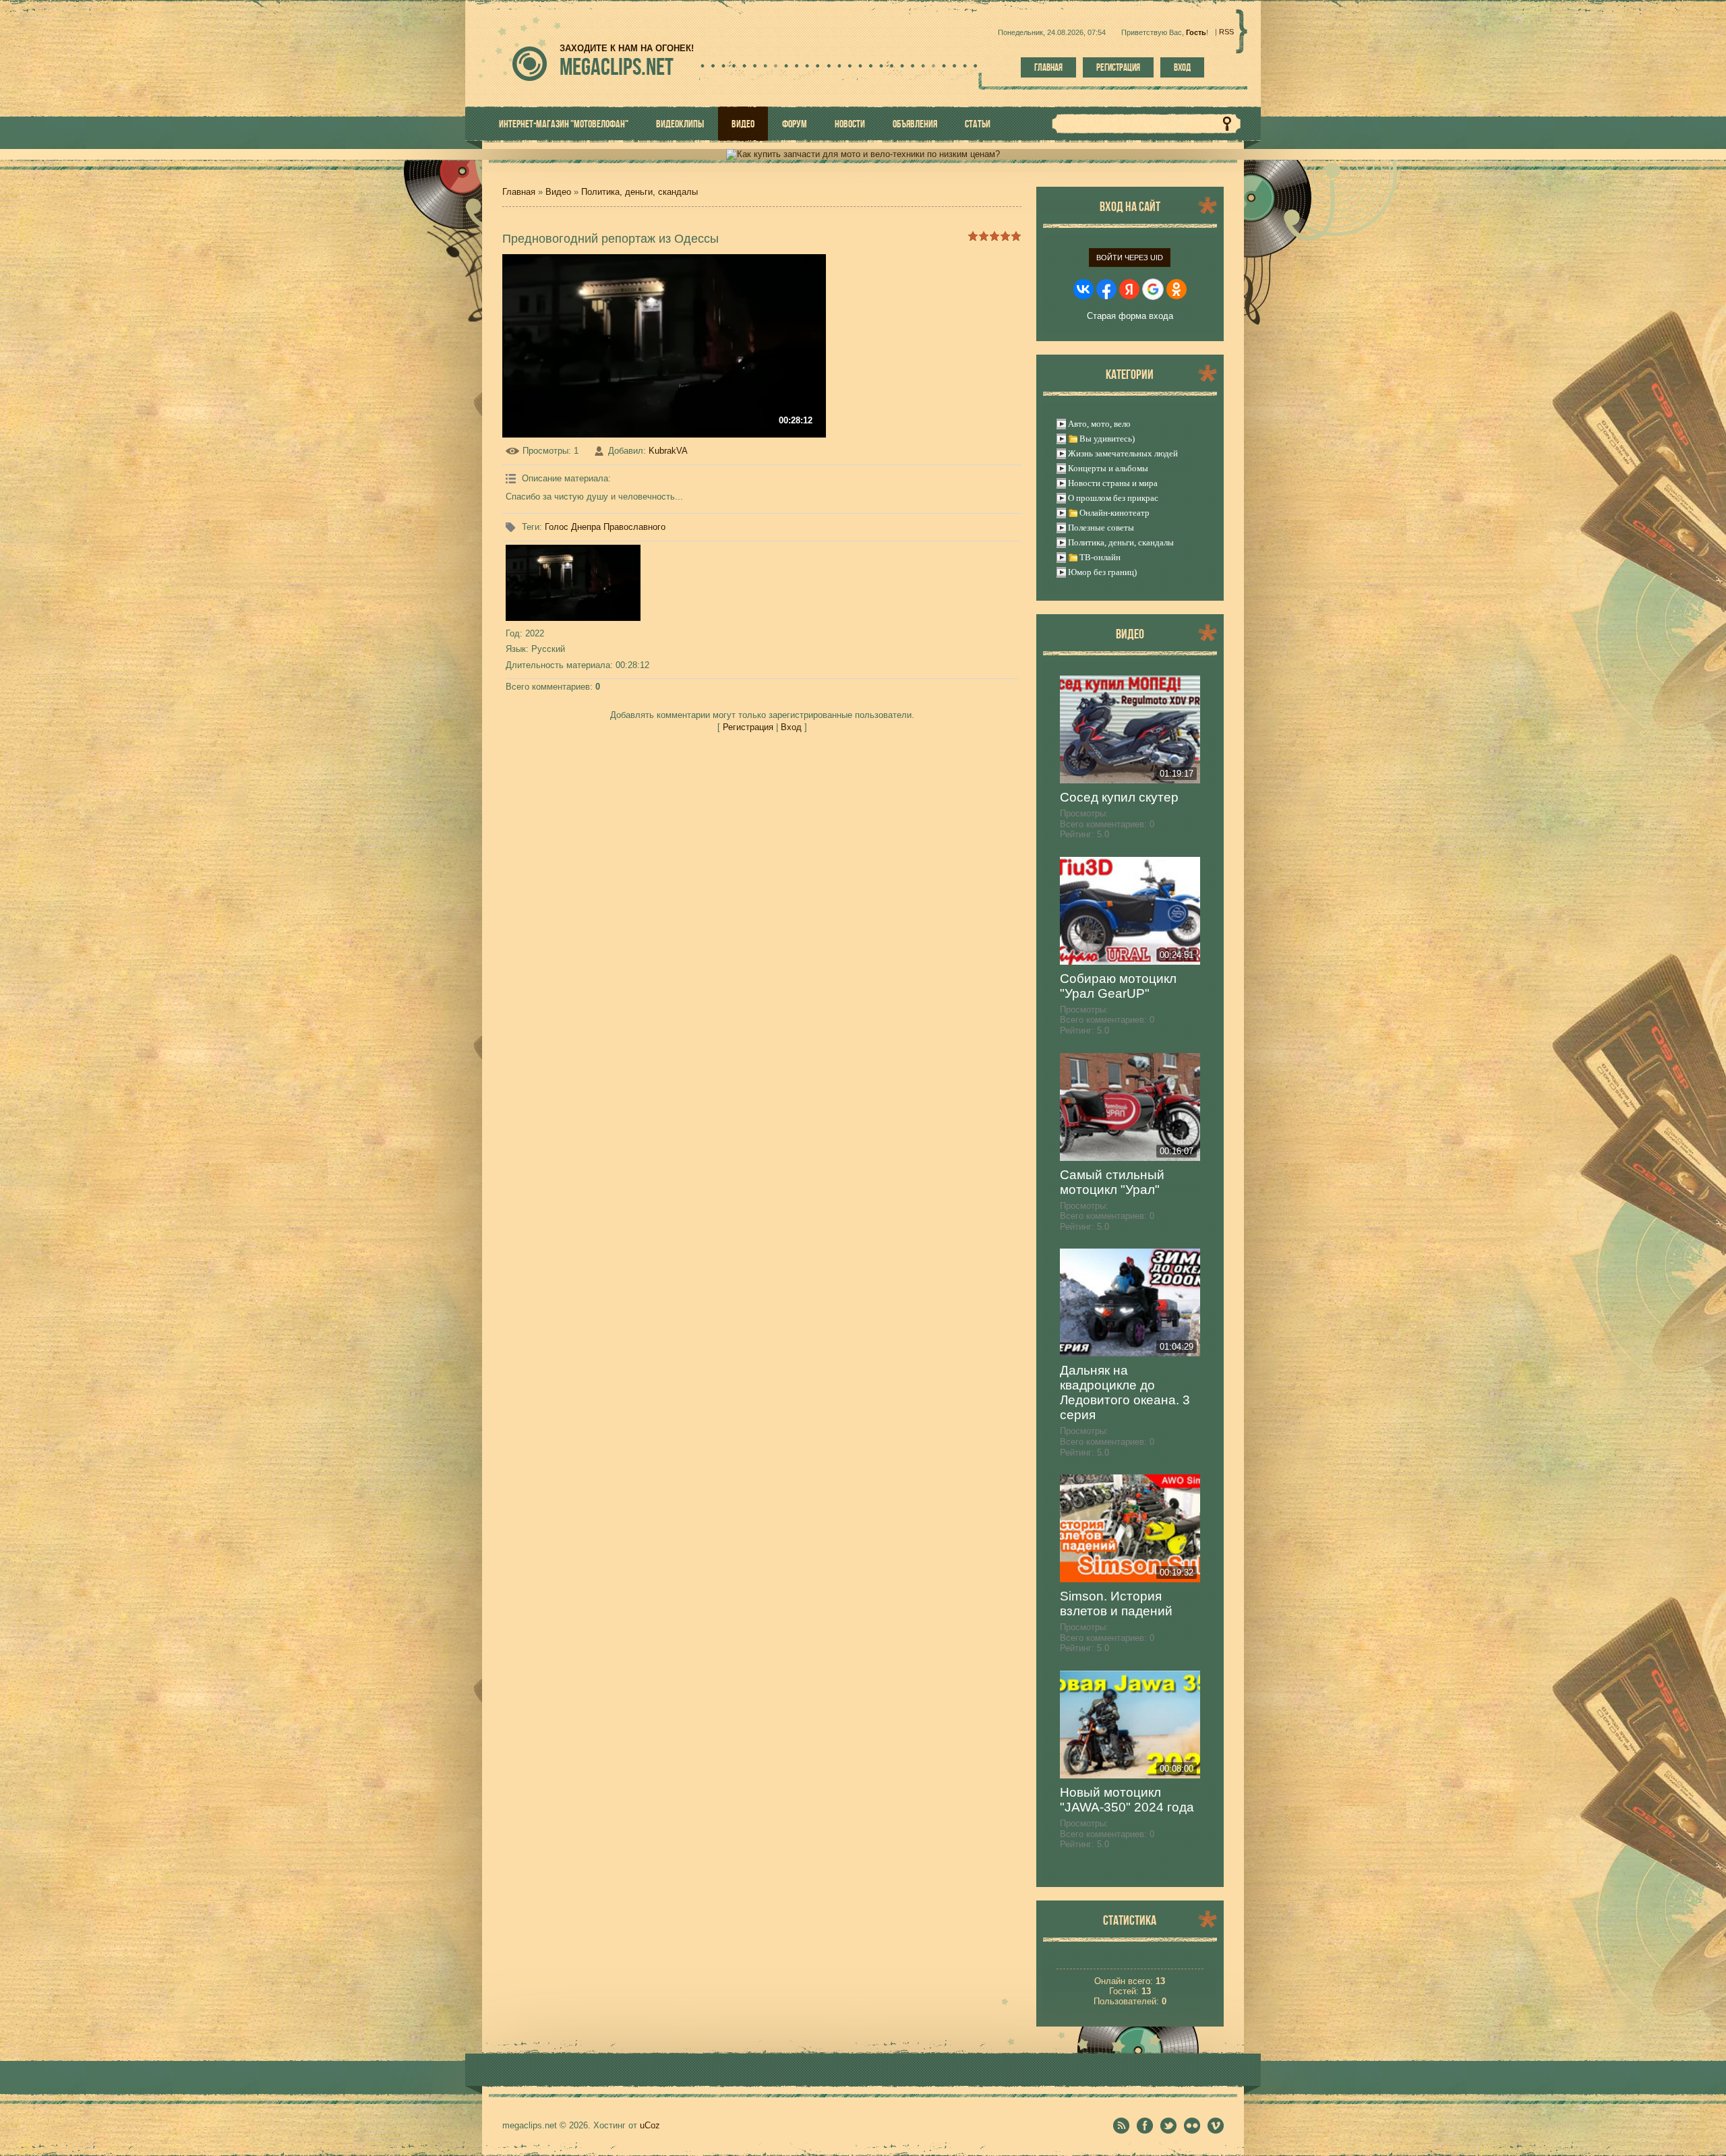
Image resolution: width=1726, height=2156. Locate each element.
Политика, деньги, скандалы (639, 192)
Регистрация (1118, 67)
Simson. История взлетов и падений (1116, 1604)
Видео (558, 192)
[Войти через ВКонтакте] (1083, 289)
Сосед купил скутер (1119, 797)
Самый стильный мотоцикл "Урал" (1112, 1182)
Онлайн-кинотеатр (1114, 513)
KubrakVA (668, 451)
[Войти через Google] (1153, 289)
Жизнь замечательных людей (1123, 453)
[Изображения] (573, 583)
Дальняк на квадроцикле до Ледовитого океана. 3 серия (1125, 1393)
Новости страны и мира (1113, 483)
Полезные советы (1101, 528)
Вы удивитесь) (1107, 439)
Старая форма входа (1130, 316)
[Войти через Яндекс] (1129, 289)
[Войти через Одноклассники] (1177, 289)
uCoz (650, 2125)
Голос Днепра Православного (605, 527)
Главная (1048, 67)
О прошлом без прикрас (1113, 498)
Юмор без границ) (1102, 572)
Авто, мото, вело (1099, 424)
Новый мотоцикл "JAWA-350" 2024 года (1127, 1800)
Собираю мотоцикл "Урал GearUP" (1118, 986)
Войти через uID (1130, 258)
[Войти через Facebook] (1106, 289)
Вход (1182, 67)
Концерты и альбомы (1108, 468)
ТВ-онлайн (1100, 557)
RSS (1226, 32)
